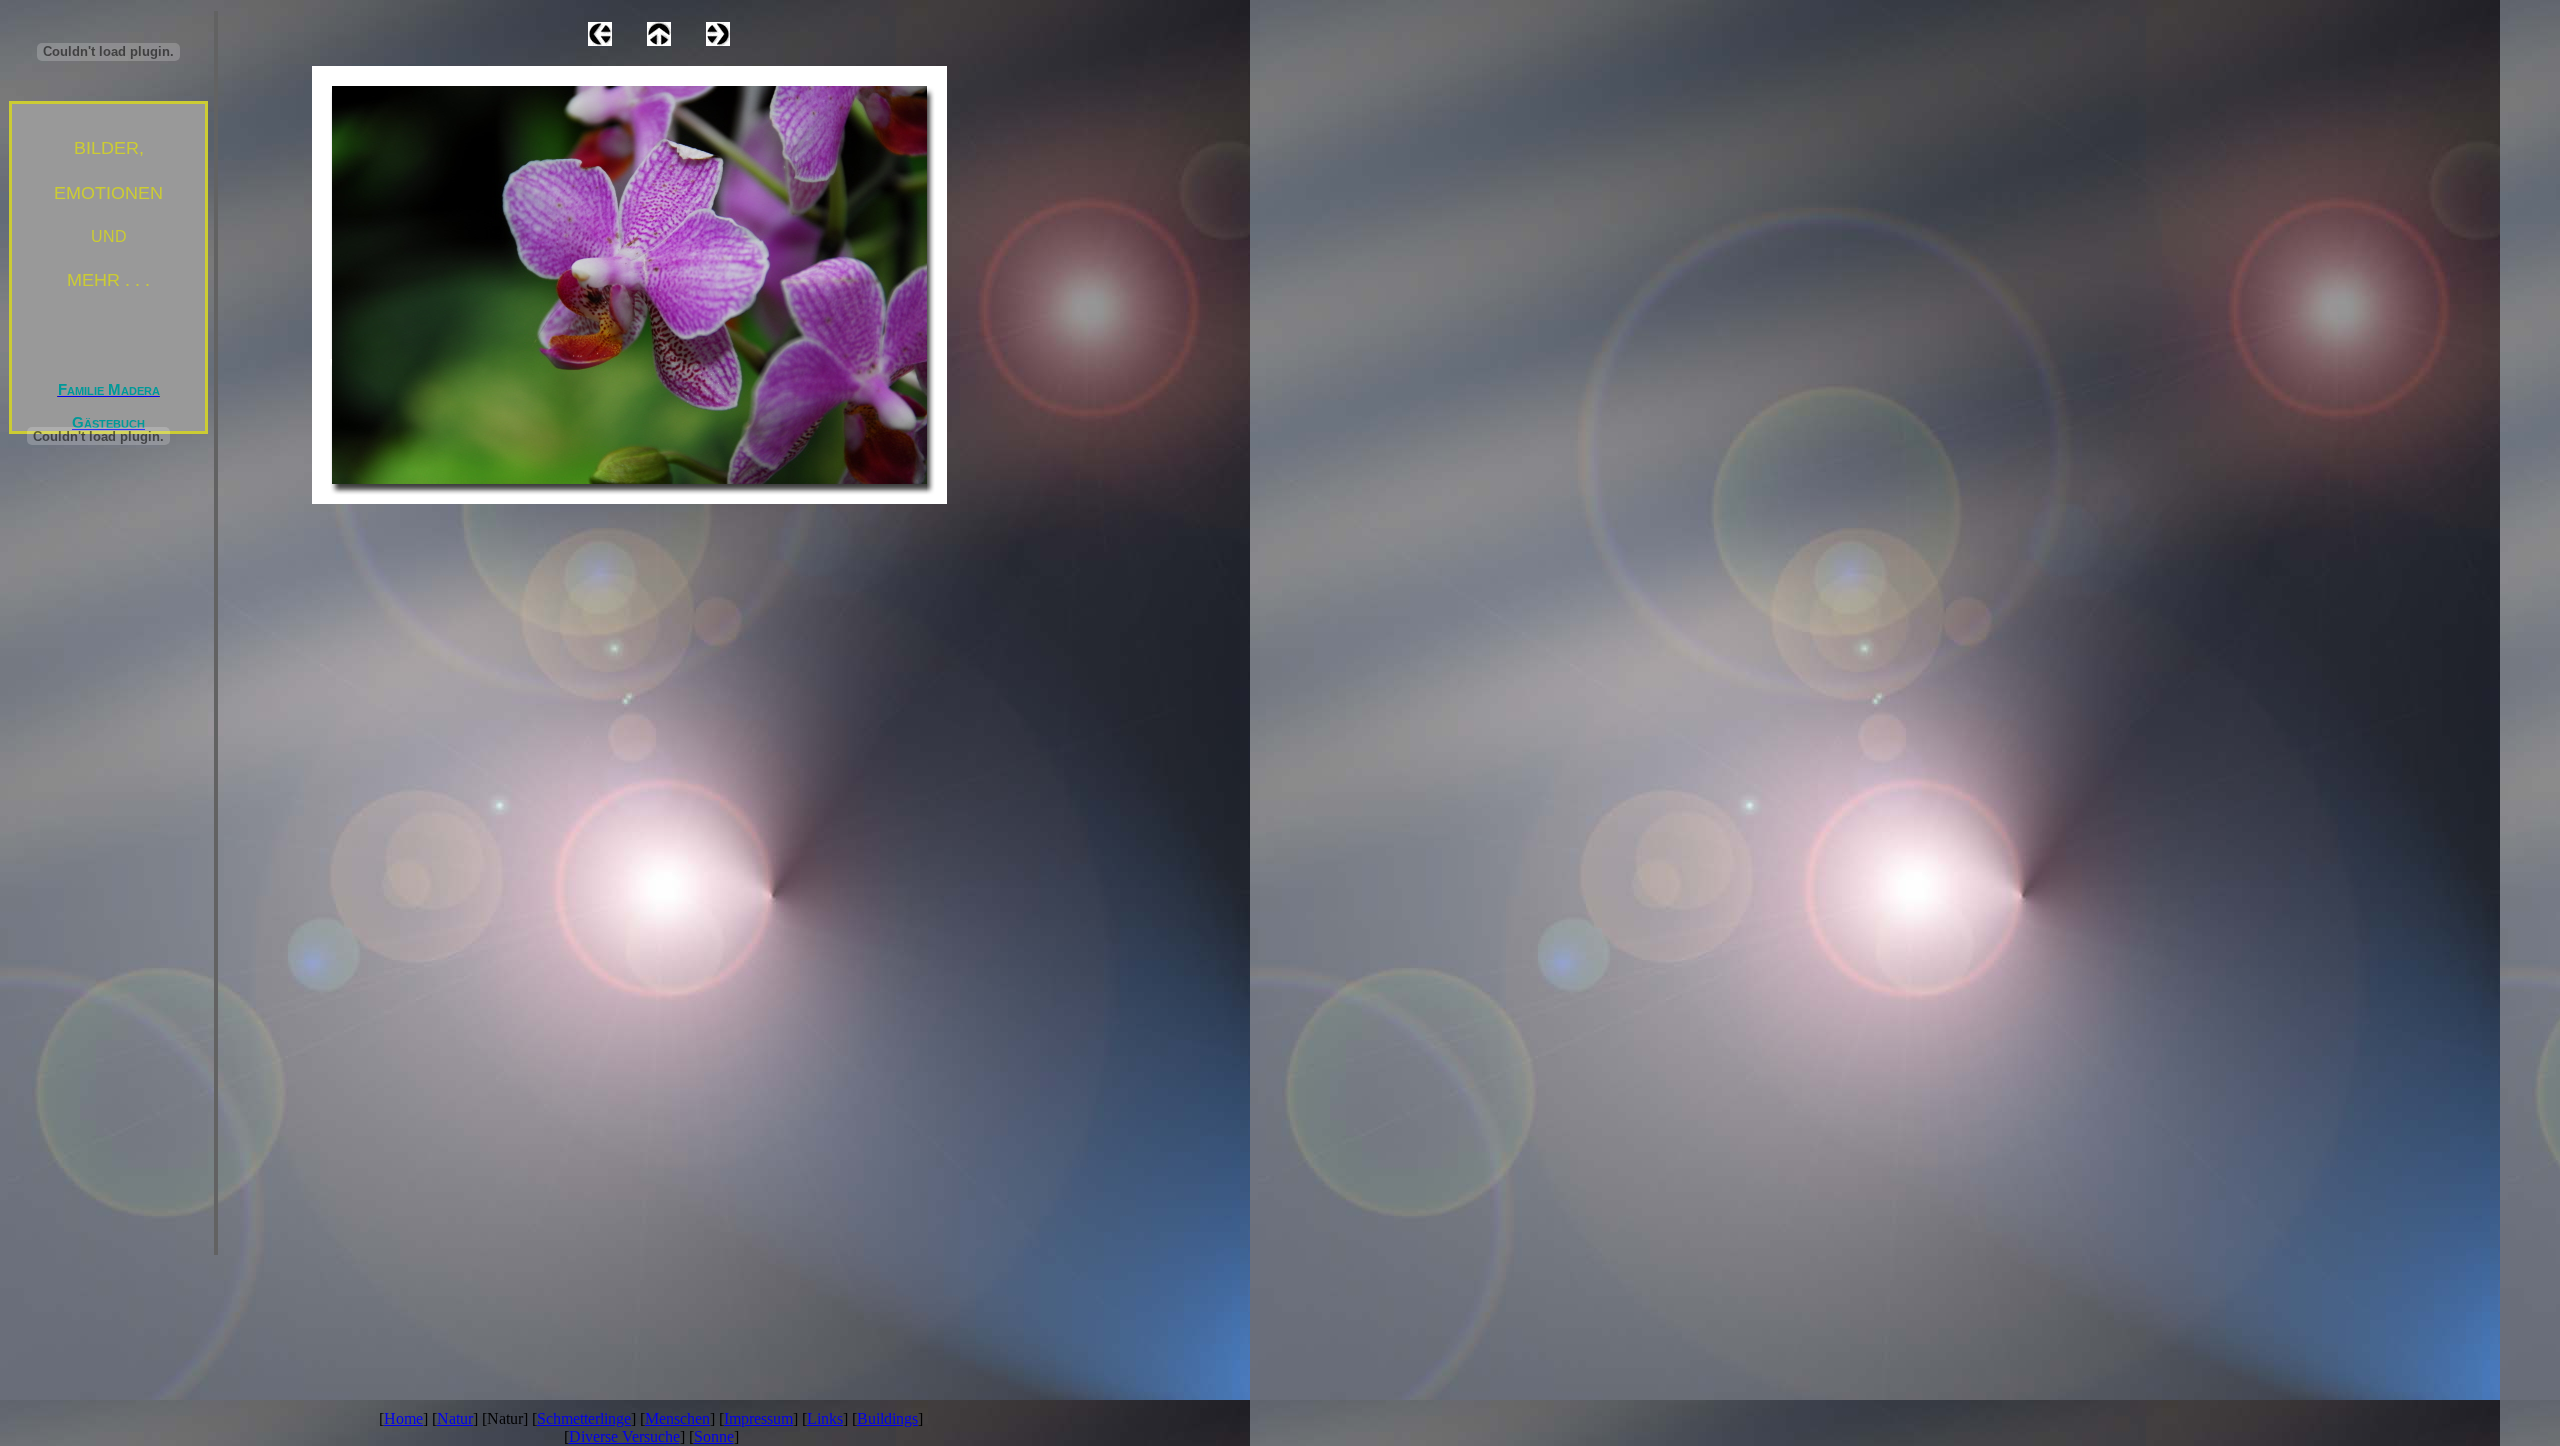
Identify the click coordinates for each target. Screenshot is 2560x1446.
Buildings (887, 1418)
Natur (455, 1418)
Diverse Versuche (624, 1436)
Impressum (758, 1418)
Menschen (677, 1418)
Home (403, 1418)
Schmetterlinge (584, 1418)
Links (825, 1418)
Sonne (714, 1436)
